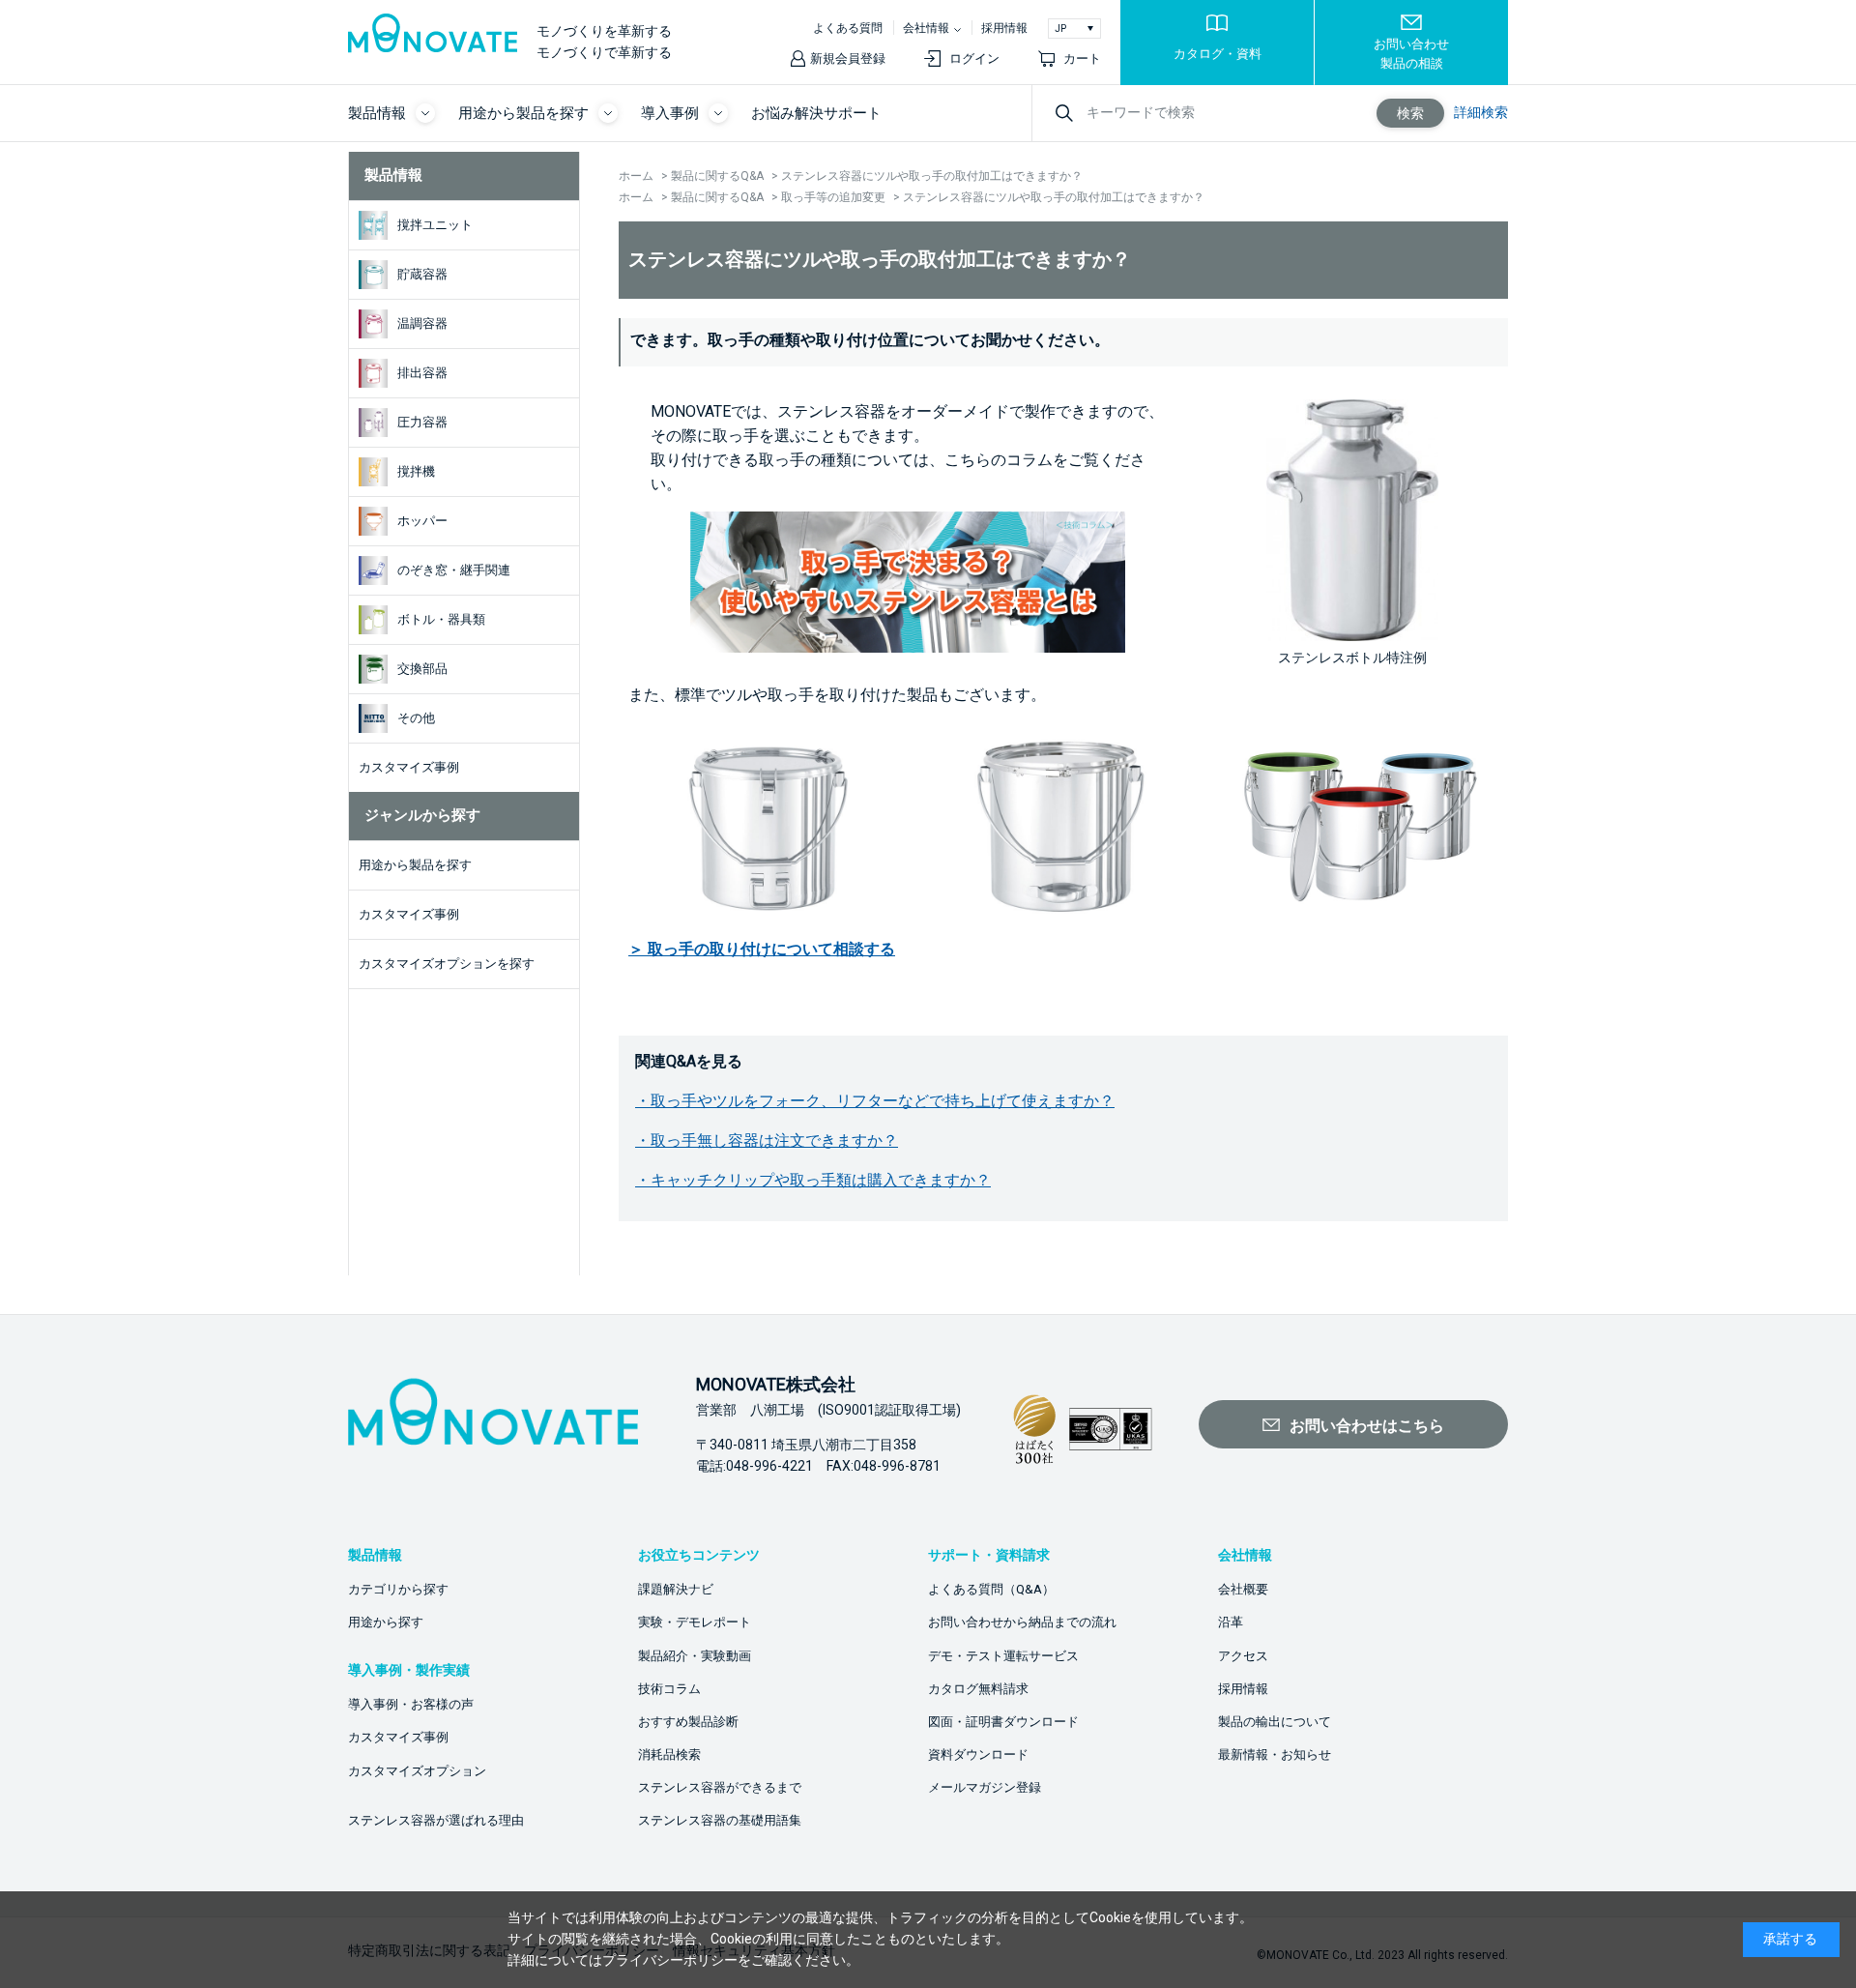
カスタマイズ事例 (398, 1737)
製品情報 (393, 175)
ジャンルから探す (422, 815)
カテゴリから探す (398, 1589)
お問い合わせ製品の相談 (1411, 54)
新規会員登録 (848, 58)
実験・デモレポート (695, 1622)
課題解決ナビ (676, 1589)
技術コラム (669, 1689)
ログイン (974, 58)
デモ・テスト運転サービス (1003, 1656)
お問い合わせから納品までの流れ (1022, 1622)
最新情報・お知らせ (1275, 1754)
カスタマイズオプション (417, 1771)
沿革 (1231, 1622)
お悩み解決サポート (816, 113)
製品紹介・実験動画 (695, 1656)
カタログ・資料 (1218, 54)
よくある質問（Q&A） (991, 1589)
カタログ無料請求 (978, 1689)
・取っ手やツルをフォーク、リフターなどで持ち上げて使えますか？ (875, 1101)
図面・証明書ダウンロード (1003, 1722)
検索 (1410, 113)
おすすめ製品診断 (688, 1722)
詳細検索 (1481, 112)
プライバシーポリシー (670, 1960)
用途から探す (386, 1622)
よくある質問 (848, 28)
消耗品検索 (669, 1754)
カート (1082, 58)
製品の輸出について (1275, 1722)
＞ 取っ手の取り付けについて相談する (762, 949)
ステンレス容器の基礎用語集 (720, 1820)
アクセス (1243, 1656)
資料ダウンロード (978, 1754)
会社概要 (1243, 1589)
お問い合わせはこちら (1367, 1426)
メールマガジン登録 (985, 1787)
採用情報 (1004, 28)
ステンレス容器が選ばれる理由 (436, 1820)
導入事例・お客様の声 (411, 1704)
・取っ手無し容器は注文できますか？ (767, 1140)
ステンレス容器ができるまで (720, 1787)
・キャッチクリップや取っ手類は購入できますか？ (813, 1180)
